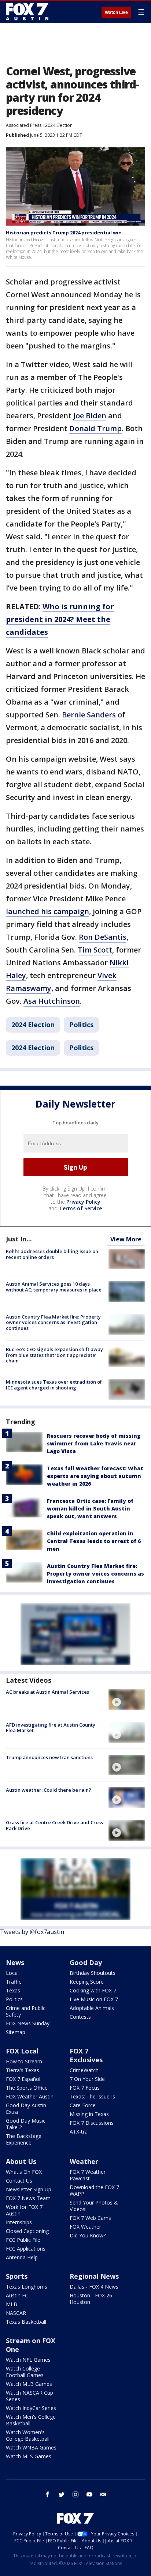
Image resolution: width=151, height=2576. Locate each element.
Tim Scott (95, 950)
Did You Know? (88, 2235)
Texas (13, 1990)
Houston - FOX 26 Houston (91, 2299)
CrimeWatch (84, 2070)
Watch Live (116, 12)
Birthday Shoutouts (93, 1973)
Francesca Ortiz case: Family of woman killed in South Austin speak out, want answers (90, 1508)
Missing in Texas (89, 2114)
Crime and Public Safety (26, 2011)
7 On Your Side (87, 2079)
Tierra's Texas (23, 2070)
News (15, 1962)
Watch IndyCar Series (31, 2408)
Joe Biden (90, 416)
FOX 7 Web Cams (90, 2218)
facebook (48, 2494)
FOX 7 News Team (28, 2198)
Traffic (14, 1982)
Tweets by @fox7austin (32, 1932)
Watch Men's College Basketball (31, 2420)
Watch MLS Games (29, 2456)
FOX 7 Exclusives (86, 2055)
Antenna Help (22, 2257)
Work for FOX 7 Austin (24, 2210)
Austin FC (17, 2295)
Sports (17, 2276)
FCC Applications (26, 2249)
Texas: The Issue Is (92, 2096)
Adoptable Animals (92, 2008)
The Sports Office (27, 2088)
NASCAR (16, 2313)
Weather (84, 2161)
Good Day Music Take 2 (26, 2124)
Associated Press (24, 125)
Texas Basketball (26, 2322)
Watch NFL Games (28, 2360)
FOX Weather (85, 2227)
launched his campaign (47, 911)
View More (126, 1239)
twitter (62, 2494)
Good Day (86, 1962)
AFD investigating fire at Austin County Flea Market (51, 1728)
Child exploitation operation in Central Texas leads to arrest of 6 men (94, 1541)
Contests (80, 2017)
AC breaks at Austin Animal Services (47, 1692)
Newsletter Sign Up (29, 2189)
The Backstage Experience (24, 2139)
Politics (81, 1025)
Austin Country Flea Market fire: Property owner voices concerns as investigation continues (53, 1322)
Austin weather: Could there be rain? (49, 1790)
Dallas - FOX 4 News (94, 2287)
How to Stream (24, 2061)
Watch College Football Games (25, 2372)
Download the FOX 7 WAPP (94, 2190)
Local (12, 1973)
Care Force (83, 2105)
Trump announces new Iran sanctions (49, 1757)
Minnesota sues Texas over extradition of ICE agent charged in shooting (54, 1385)
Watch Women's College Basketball (28, 2435)
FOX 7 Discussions (92, 2123)
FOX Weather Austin (30, 2096)
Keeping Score (87, 1982)
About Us (21, 2161)
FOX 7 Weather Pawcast (88, 2175)
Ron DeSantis (103, 937)
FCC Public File (23, 2240)
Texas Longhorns (27, 2287)
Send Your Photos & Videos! (94, 2206)
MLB (12, 2304)
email (103, 2494)
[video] (127, 1700)
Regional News (94, 2276)
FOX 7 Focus (85, 2088)
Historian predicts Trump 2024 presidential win (64, 233)
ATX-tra (79, 2132)
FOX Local (22, 2051)
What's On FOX (24, 2172)
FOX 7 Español (23, 2079)
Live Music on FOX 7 (94, 1999)
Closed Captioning (27, 2231)
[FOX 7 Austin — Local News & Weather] (27, 12)
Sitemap (16, 2032)
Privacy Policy (83, 1202)
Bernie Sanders (89, 715)
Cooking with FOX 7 (93, 1990)
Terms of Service (80, 1208)
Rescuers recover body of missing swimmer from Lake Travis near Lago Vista (94, 1443)
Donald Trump (95, 428)
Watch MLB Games (29, 2384)
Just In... (19, 1239)
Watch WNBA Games (31, 2447)
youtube (89, 2494)
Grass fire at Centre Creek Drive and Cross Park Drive (54, 1825)
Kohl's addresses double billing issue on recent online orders (52, 1254)
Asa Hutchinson (52, 1001)
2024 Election (59, 125)
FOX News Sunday (28, 2023)
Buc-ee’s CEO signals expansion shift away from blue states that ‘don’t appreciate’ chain (54, 1355)
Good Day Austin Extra (26, 2109)
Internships (19, 2222)
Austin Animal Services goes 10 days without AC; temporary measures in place (54, 1287)
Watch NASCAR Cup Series (30, 2396)
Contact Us (19, 2181)
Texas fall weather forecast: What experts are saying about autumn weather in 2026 (95, 1476)
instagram (75, 2494)
